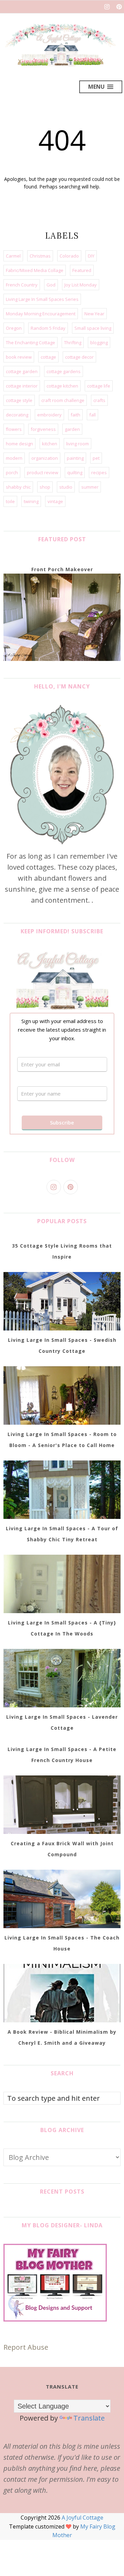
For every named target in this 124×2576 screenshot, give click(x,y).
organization (45, 458)
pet (96, 458)
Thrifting (73, 343)
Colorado (69, 256)
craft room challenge (63, 400)
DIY (91, 256)
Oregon (14, 328)
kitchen (50, 444)
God (51, 285)
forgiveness (43, 429)
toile (10, 501)
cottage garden (22, 371)
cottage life (99, 386)
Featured (82, 270)
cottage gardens (64, 371)
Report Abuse (26, 2347)
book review (19, 357)
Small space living (93, 328)
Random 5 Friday (48, 328)
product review (43, 472)
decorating (17, 415)
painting (75, 458)
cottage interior (22, 386)
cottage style (19, 400)
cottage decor (79, 357)
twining (31, 501)
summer (90, 487)
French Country (22, 285)
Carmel (13, 256)
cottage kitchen (62, 386)
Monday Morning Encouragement (41, 314)
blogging (99, 343)
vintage (55, 501)
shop (45, 487)
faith (75, 415)
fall (92, 415)
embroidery (49, 415)
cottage (48, 357)
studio (66, 487)
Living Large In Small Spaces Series (42, 299)
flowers (14, 429)
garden (72, 429)
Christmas (40, 256)
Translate (89, 2418)
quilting (75, 472)
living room (77, 444)
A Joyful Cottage (82, 2518)
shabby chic (18, 487)
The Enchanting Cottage (30, 343)
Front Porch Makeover (62, 569)
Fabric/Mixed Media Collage (35, 270)
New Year (94, 314)
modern (14, 458)
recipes (99, 472)
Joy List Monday (81, 285)
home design (19, 444)
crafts (99, 400)
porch (12, 472)
